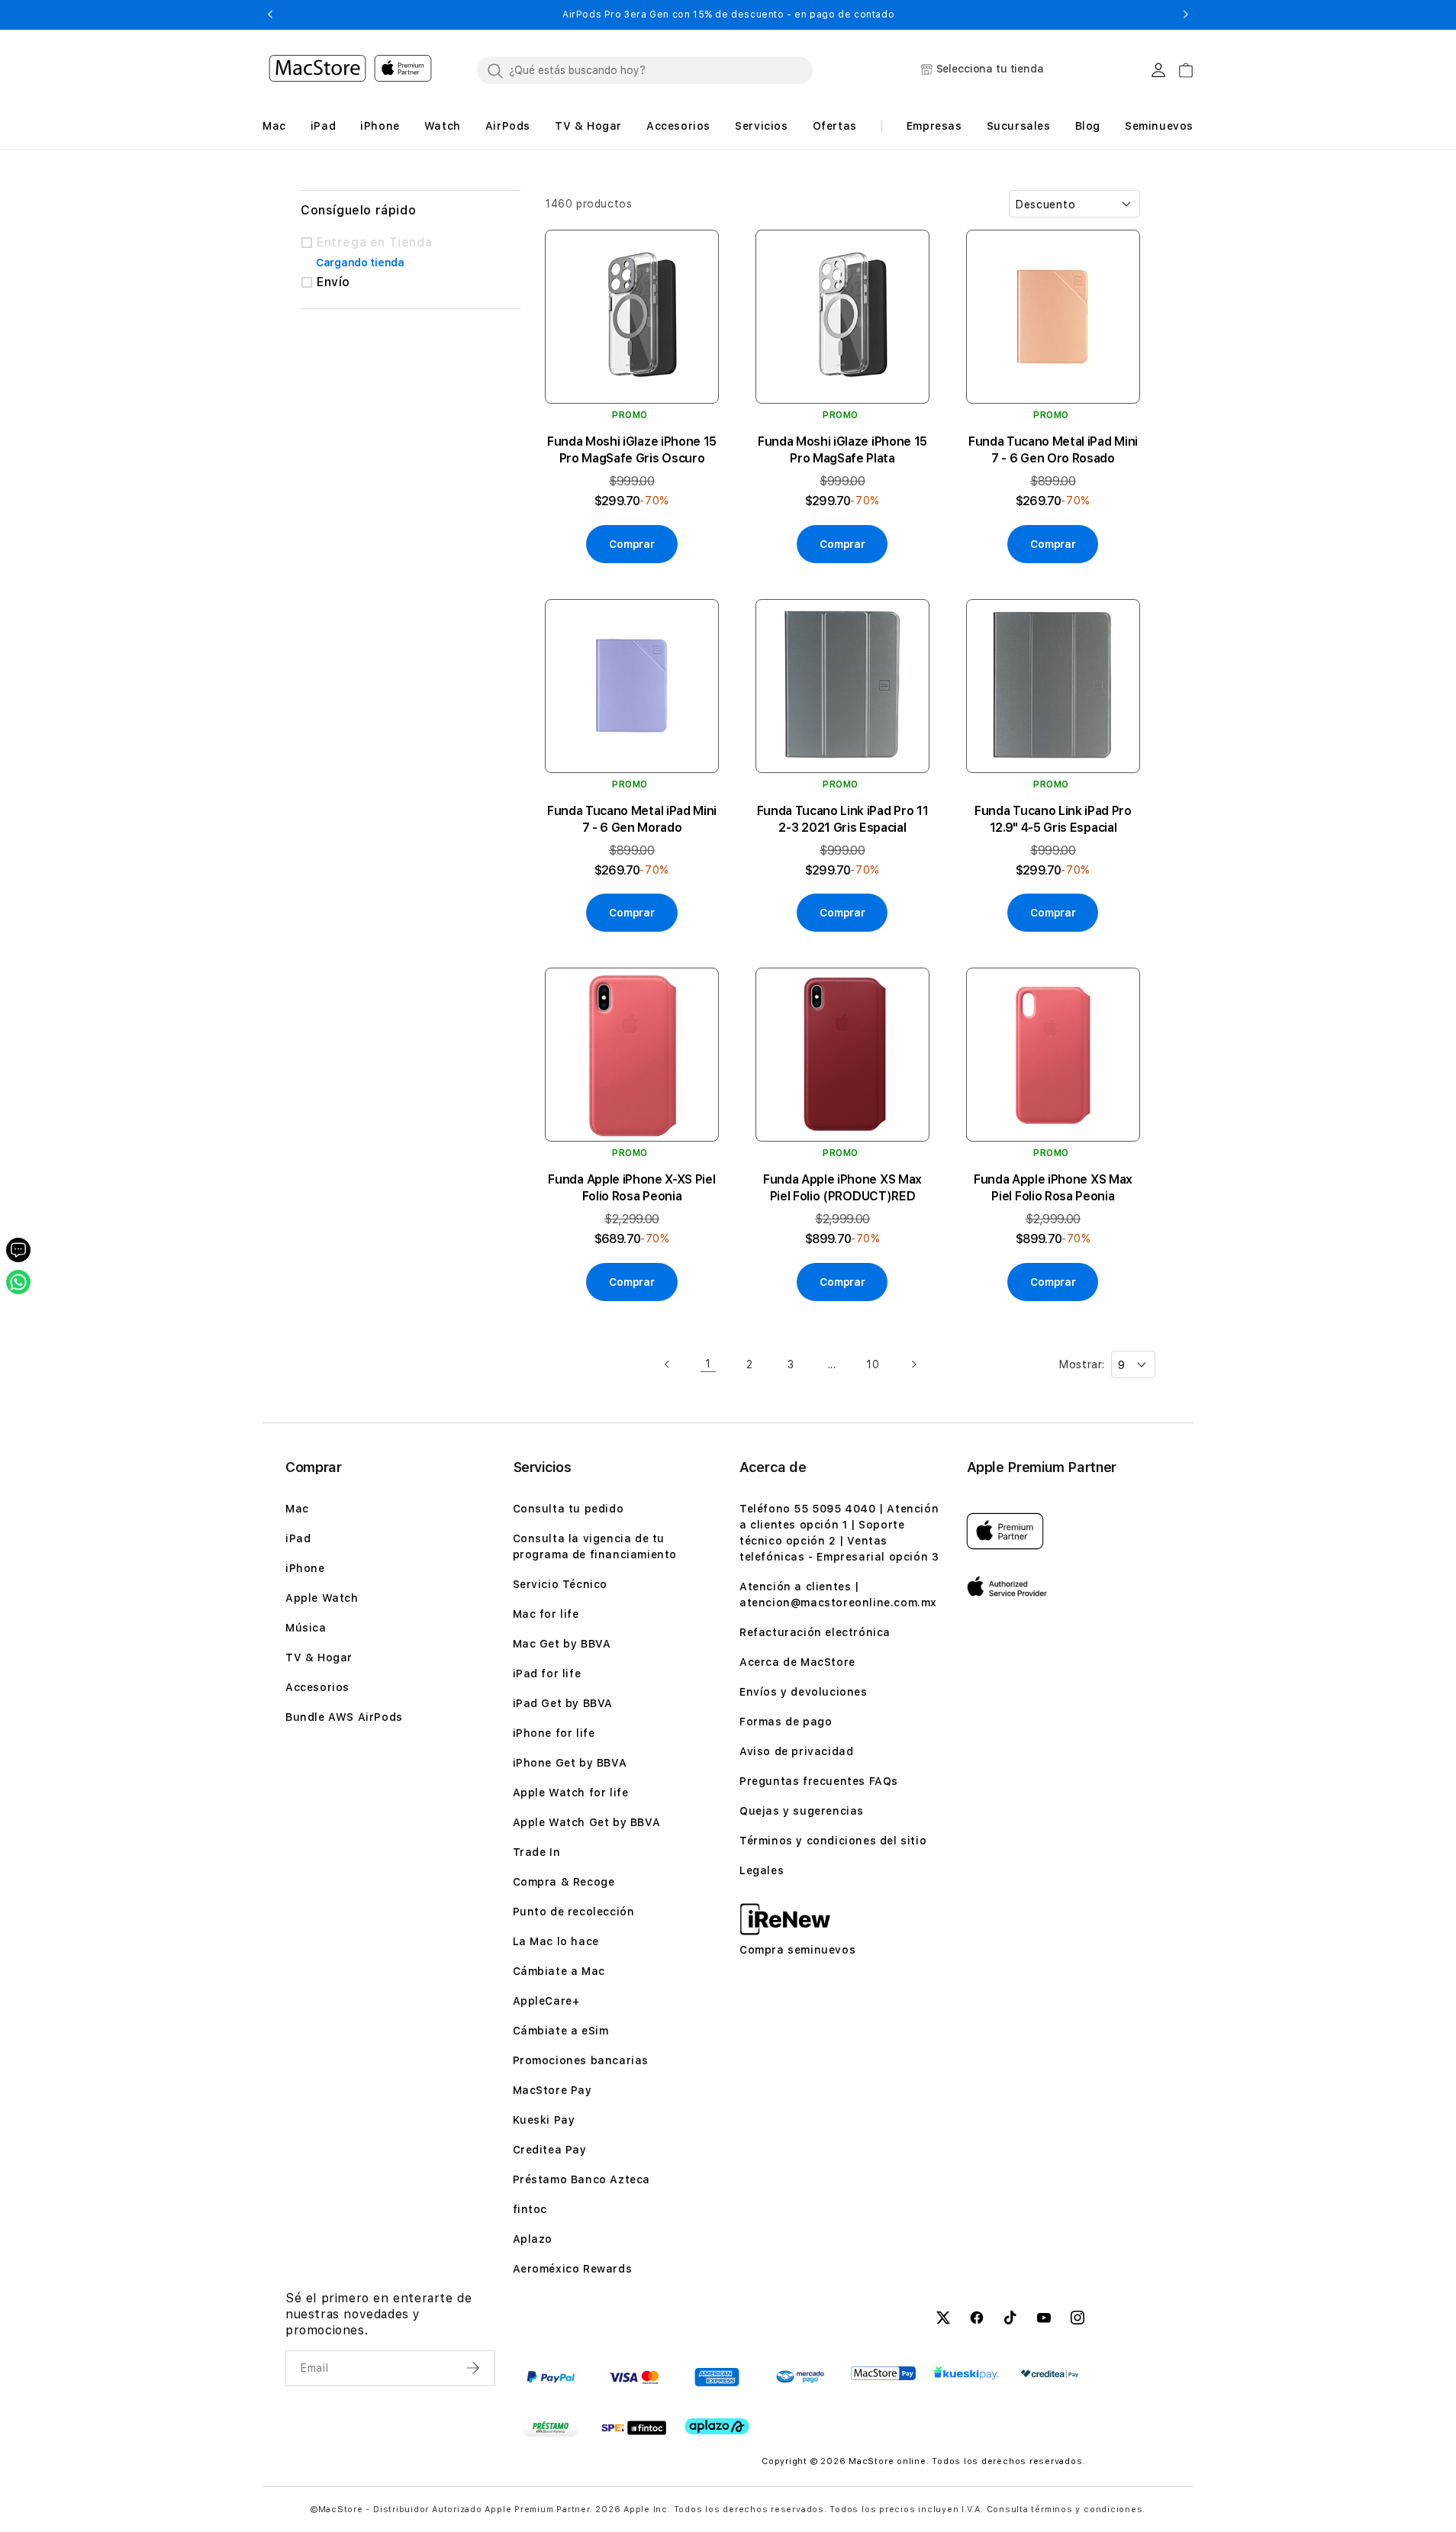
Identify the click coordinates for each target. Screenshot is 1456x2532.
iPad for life (547, 1674)
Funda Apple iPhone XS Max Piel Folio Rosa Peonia (1053, 1188)
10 (873, 1364)
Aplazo (533, 2239)
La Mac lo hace (556, 1941)
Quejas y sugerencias (802, 1811)
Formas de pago (786, 1722)
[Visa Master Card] (634, 2377)
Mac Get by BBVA (562, 1644)
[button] (270, 14)
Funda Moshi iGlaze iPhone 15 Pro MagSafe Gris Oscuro (632, 450)
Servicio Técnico (560, 1584)
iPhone (305, 1568)
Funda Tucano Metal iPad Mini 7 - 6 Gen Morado (632, 819)
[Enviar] (475, 2368)
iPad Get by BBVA (563, 1703)
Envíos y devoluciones (804, 1692)
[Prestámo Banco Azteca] (551, 2427)
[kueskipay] (966, 2373)
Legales (762, 1870)
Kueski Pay (544, 2120)
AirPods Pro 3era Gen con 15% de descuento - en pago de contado (728, 14)
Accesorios (317, 1687)
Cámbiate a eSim (561, 2031)
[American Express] (717, 2377)
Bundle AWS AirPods (344, 1717)
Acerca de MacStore (797, 1662)
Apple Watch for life (571, 1793)
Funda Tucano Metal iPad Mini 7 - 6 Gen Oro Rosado (1053, 450)
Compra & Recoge (564, 1882)
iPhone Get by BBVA (570, 1763)
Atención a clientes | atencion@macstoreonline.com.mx (838, 1595)
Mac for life (546, 1614)
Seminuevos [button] (1159, 126)
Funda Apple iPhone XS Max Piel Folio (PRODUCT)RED (842, 1188)
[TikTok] (1010, 2320)
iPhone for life (554, 1733)
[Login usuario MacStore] (1158, 70)
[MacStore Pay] (883, 2373)
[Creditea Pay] (1050, 2374)
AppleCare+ (546, 2001)
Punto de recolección (574, 1912)
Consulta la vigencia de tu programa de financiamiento (595, 1546)
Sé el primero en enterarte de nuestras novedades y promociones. (378, 2314)
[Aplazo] (717, 2426)
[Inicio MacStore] (350, 70)
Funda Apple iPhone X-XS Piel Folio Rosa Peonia (631, 1188)
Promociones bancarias (581, 2060)
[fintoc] (634, 2427)
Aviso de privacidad (796, 1751)
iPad (298, 1538)
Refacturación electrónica (815, 1632)
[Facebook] (977, 2320)
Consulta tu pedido (569, 1509)
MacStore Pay (552, 2090)
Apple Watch (322, 1598)
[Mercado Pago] (800, 2377)
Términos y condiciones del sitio (833, 1841)
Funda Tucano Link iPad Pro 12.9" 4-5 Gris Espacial (1053, 819)
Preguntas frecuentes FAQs (819, 1781)
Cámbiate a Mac (559, 1971)
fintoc (530, 2209)
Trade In (537, 1852)
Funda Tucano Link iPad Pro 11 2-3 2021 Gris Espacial (843, 819)
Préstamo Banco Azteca (582, 2179)
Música (306, 1628)
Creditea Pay (550, 2150)
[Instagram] (1078, 2320)
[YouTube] (1044, 2320)
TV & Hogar (319, 1657)
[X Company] (943, 2320)
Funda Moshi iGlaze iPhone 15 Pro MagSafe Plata (842, 450)
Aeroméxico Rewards (573, 2269)
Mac (297, 1509)
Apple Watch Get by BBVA (587, 1822)
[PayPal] (551, 2377)
